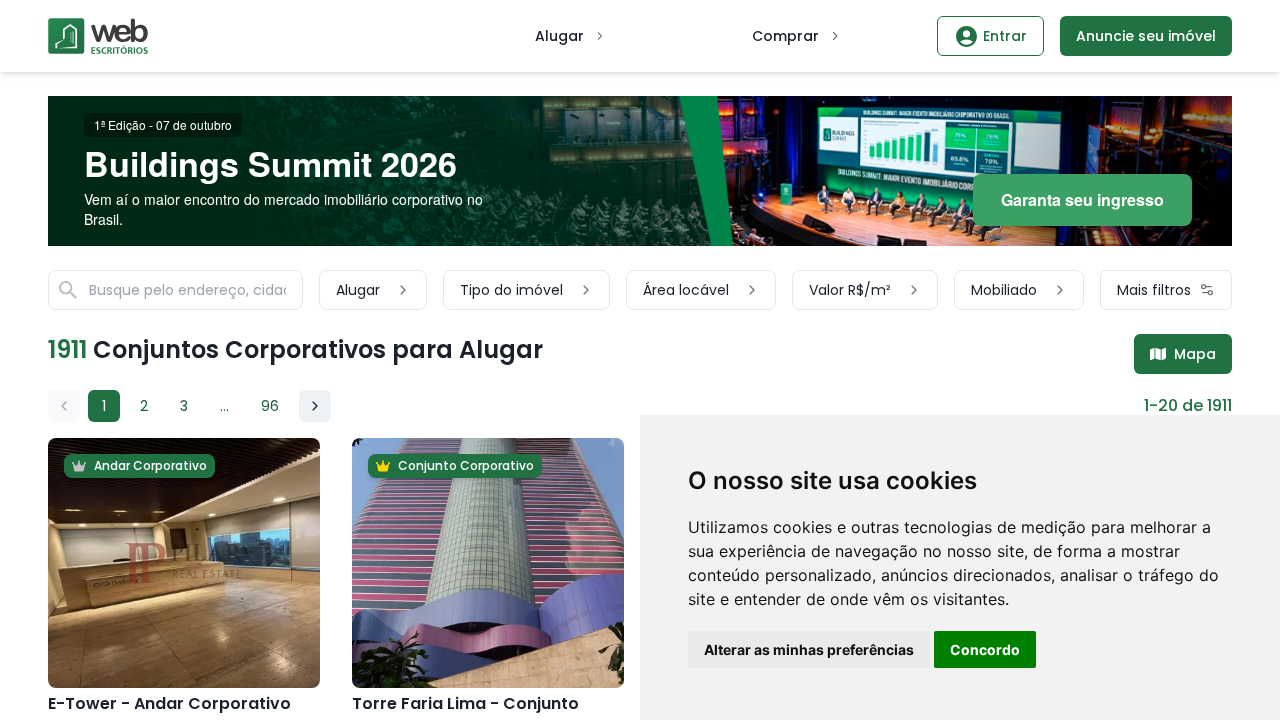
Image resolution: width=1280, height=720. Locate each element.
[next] (315, 406)
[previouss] (64, 406)
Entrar (1005, 36)
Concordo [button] (985, 649)
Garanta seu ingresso (1082, 199)
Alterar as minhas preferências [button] (809, 649)
